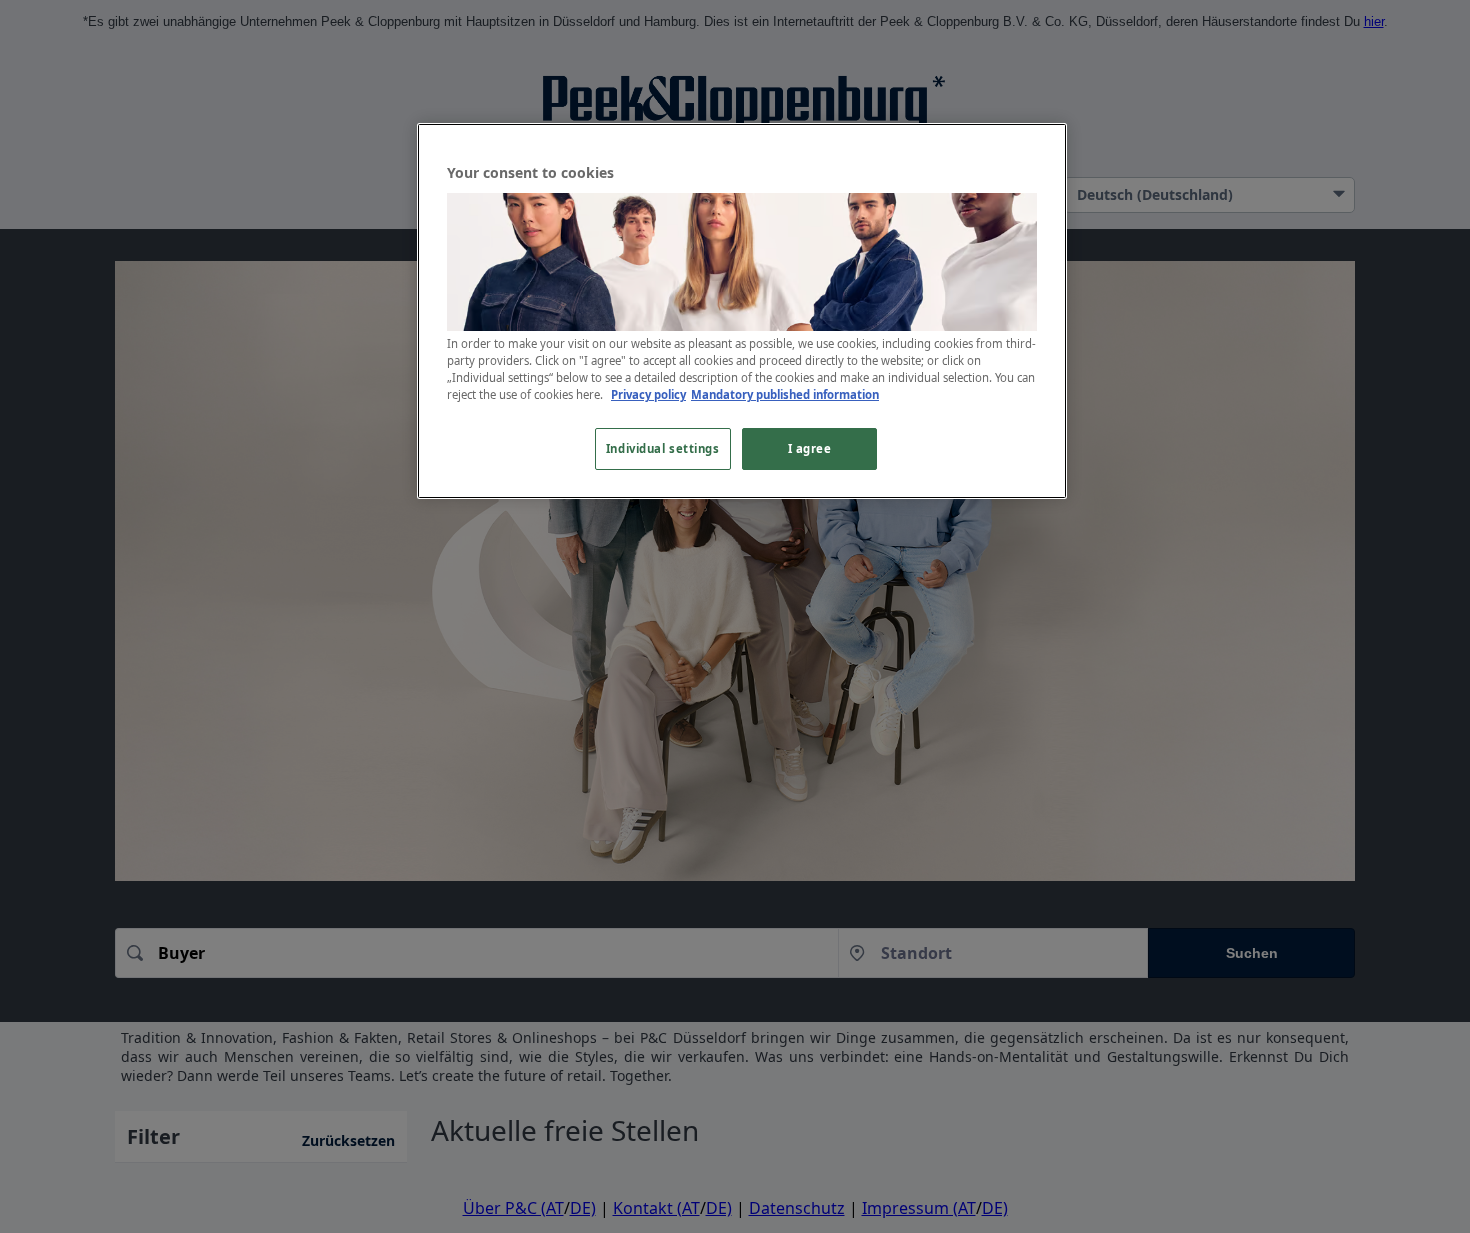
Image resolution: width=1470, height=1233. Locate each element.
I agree (810, 448)
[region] (742, 311)
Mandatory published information (785, 394)
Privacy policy (648, 394)
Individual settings (663, 448)
